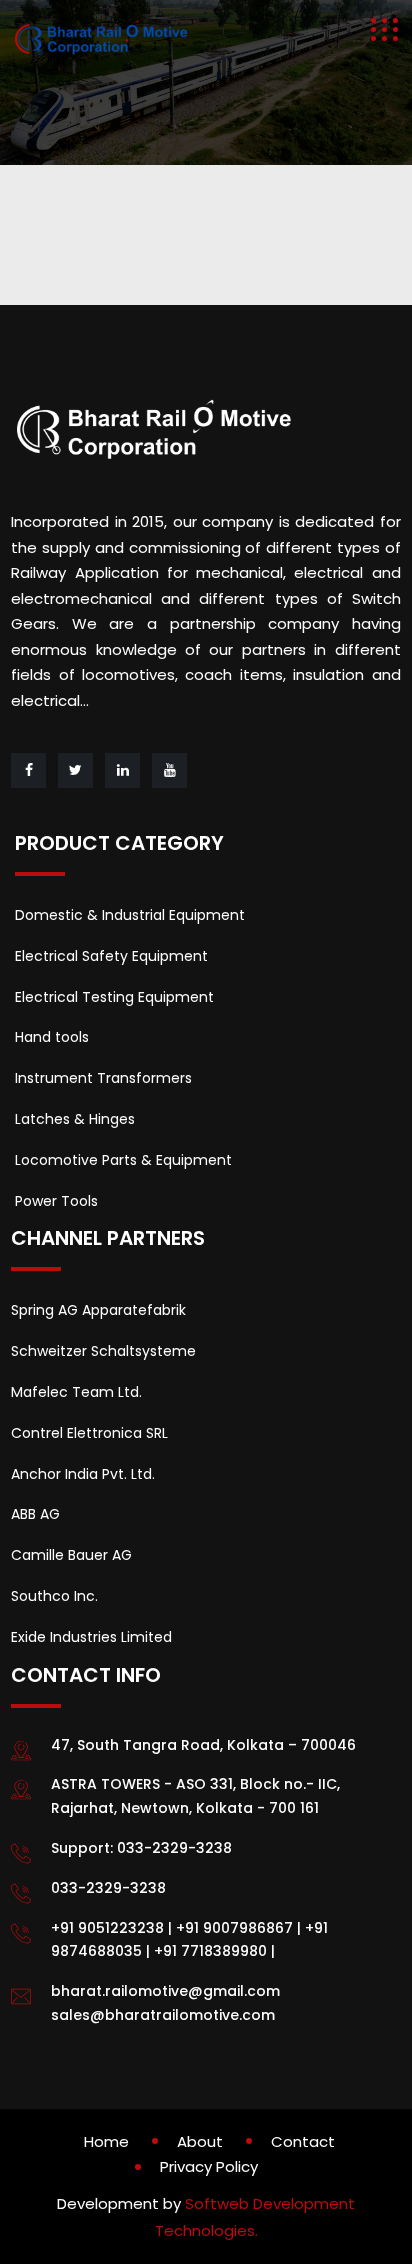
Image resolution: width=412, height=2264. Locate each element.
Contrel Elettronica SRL (89, 1433)
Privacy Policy (209, 2166)
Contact (303, 2141)
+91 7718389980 (210, 1951)
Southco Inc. (54, 1596)
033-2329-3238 (174, 1848)
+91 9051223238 (107, 1928)
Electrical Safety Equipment (111, 956)
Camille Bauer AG (71, 1555)
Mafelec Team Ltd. (76, 1392)
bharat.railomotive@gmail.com (165, 1991)
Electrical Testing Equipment (114, 997)
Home (106, 2141)
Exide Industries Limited (91, 1637)
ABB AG (35, 1514)
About (200, 2141)
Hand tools (52, 1037)
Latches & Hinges (75, 1119)
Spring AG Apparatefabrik (98, 1310)
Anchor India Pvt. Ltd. (83, 1474)
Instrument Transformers (103, 1078)
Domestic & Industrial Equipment (130, 915)
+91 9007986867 (234, 1928)
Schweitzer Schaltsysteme (103, 1351)
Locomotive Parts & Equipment (123, 1160)
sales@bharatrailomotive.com (163, 2015)
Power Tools (56, 1201)
